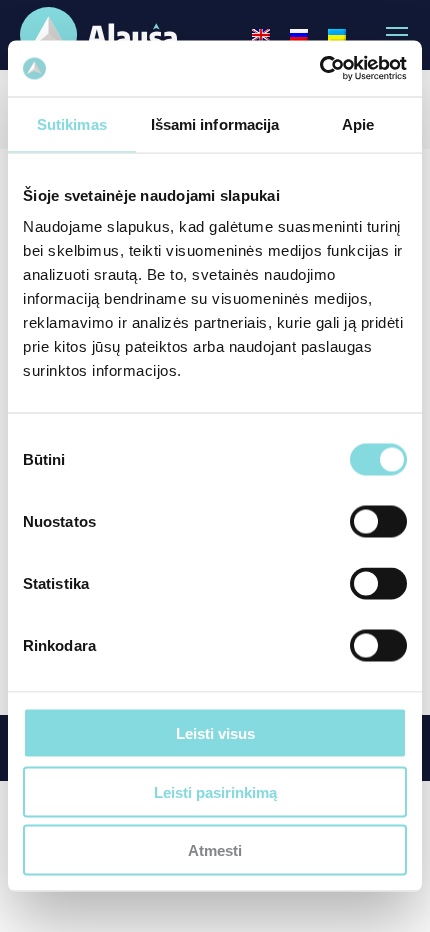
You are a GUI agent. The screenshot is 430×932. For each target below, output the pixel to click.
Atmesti (215, 850)
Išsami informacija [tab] (215, 123)
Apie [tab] (358, 123)
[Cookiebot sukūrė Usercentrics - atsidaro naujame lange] (319, 69)
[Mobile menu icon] (397, 35)
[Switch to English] (261, 35)
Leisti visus (215, 733)
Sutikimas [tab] (72, 123)
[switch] (378, 522)
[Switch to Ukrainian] (337, 35)
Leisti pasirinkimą (215, 791)
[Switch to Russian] (299, 35)
